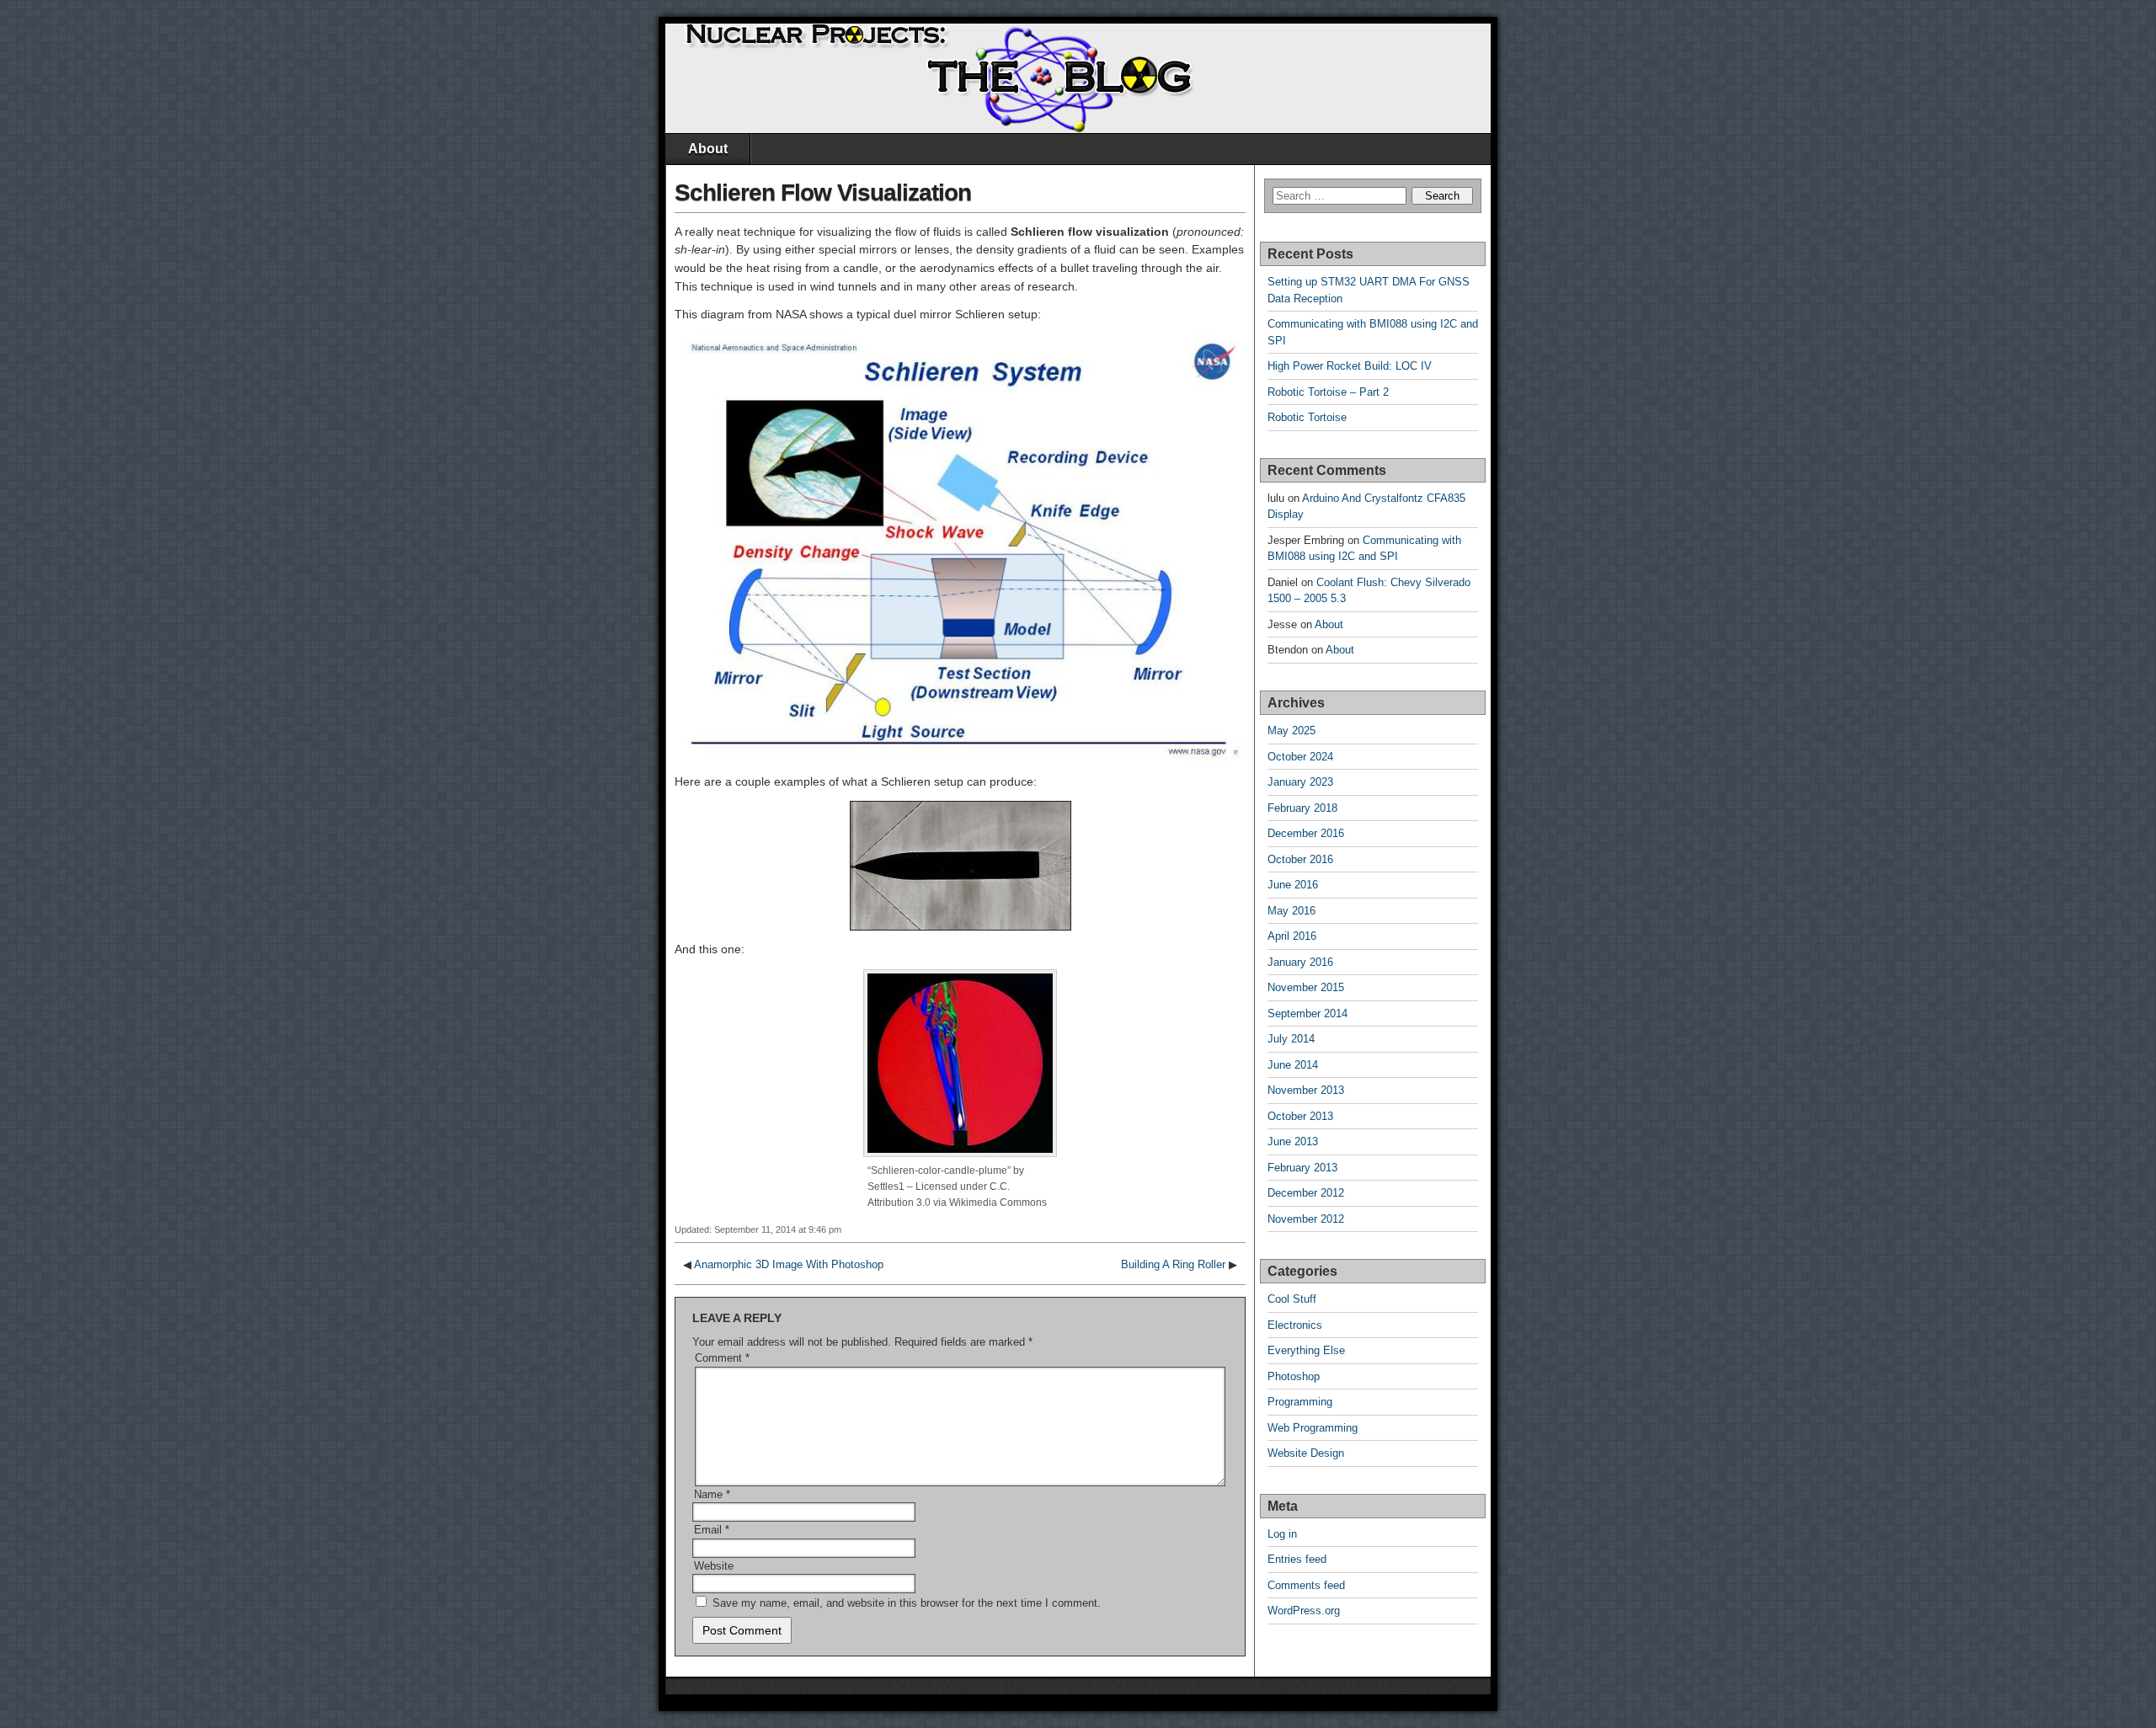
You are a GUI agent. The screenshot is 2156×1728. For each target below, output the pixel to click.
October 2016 (1300, 859)
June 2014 (1293, 1065)
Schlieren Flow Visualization (823, 192)
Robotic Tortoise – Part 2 (1328, 392)
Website (714, 1566)
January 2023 (1300, 782)
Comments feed (1306, 1585)
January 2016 (1300, 962)
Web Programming (1313, 1428)
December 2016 (1306, 833)
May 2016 (1291, 911)
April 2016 (1292, 936)
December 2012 (1306, 1193)
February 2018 (1302, 808)
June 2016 (1293, 885)
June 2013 (1293, 1141)
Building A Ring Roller (1173, 1264)
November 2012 (1306, 1219)
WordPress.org (1304, 1611)
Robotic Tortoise (1307, 417)
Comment (722, 1358)
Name (712, 1494)
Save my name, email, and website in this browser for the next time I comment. (907, 1603)
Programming (1300, 1402)
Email (712, 1530)
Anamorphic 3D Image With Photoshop (789, 1264)
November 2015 (1306, 987)
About (708, 149)
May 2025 (1291, 731)
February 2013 (1302, 1168)
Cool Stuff (1292, 1299)
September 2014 (1307, 1013)
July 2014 (1291, 1039)
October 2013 (1300, 1116)
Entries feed (1297, 1559)
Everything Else (1306, 1350)
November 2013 (1306, 1090)
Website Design (1306, 1453)
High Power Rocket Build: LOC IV (1350, 366)
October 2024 (1300, 757)
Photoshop (1294, 1376)
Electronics (1295, 1325)
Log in (1282, 1534)
